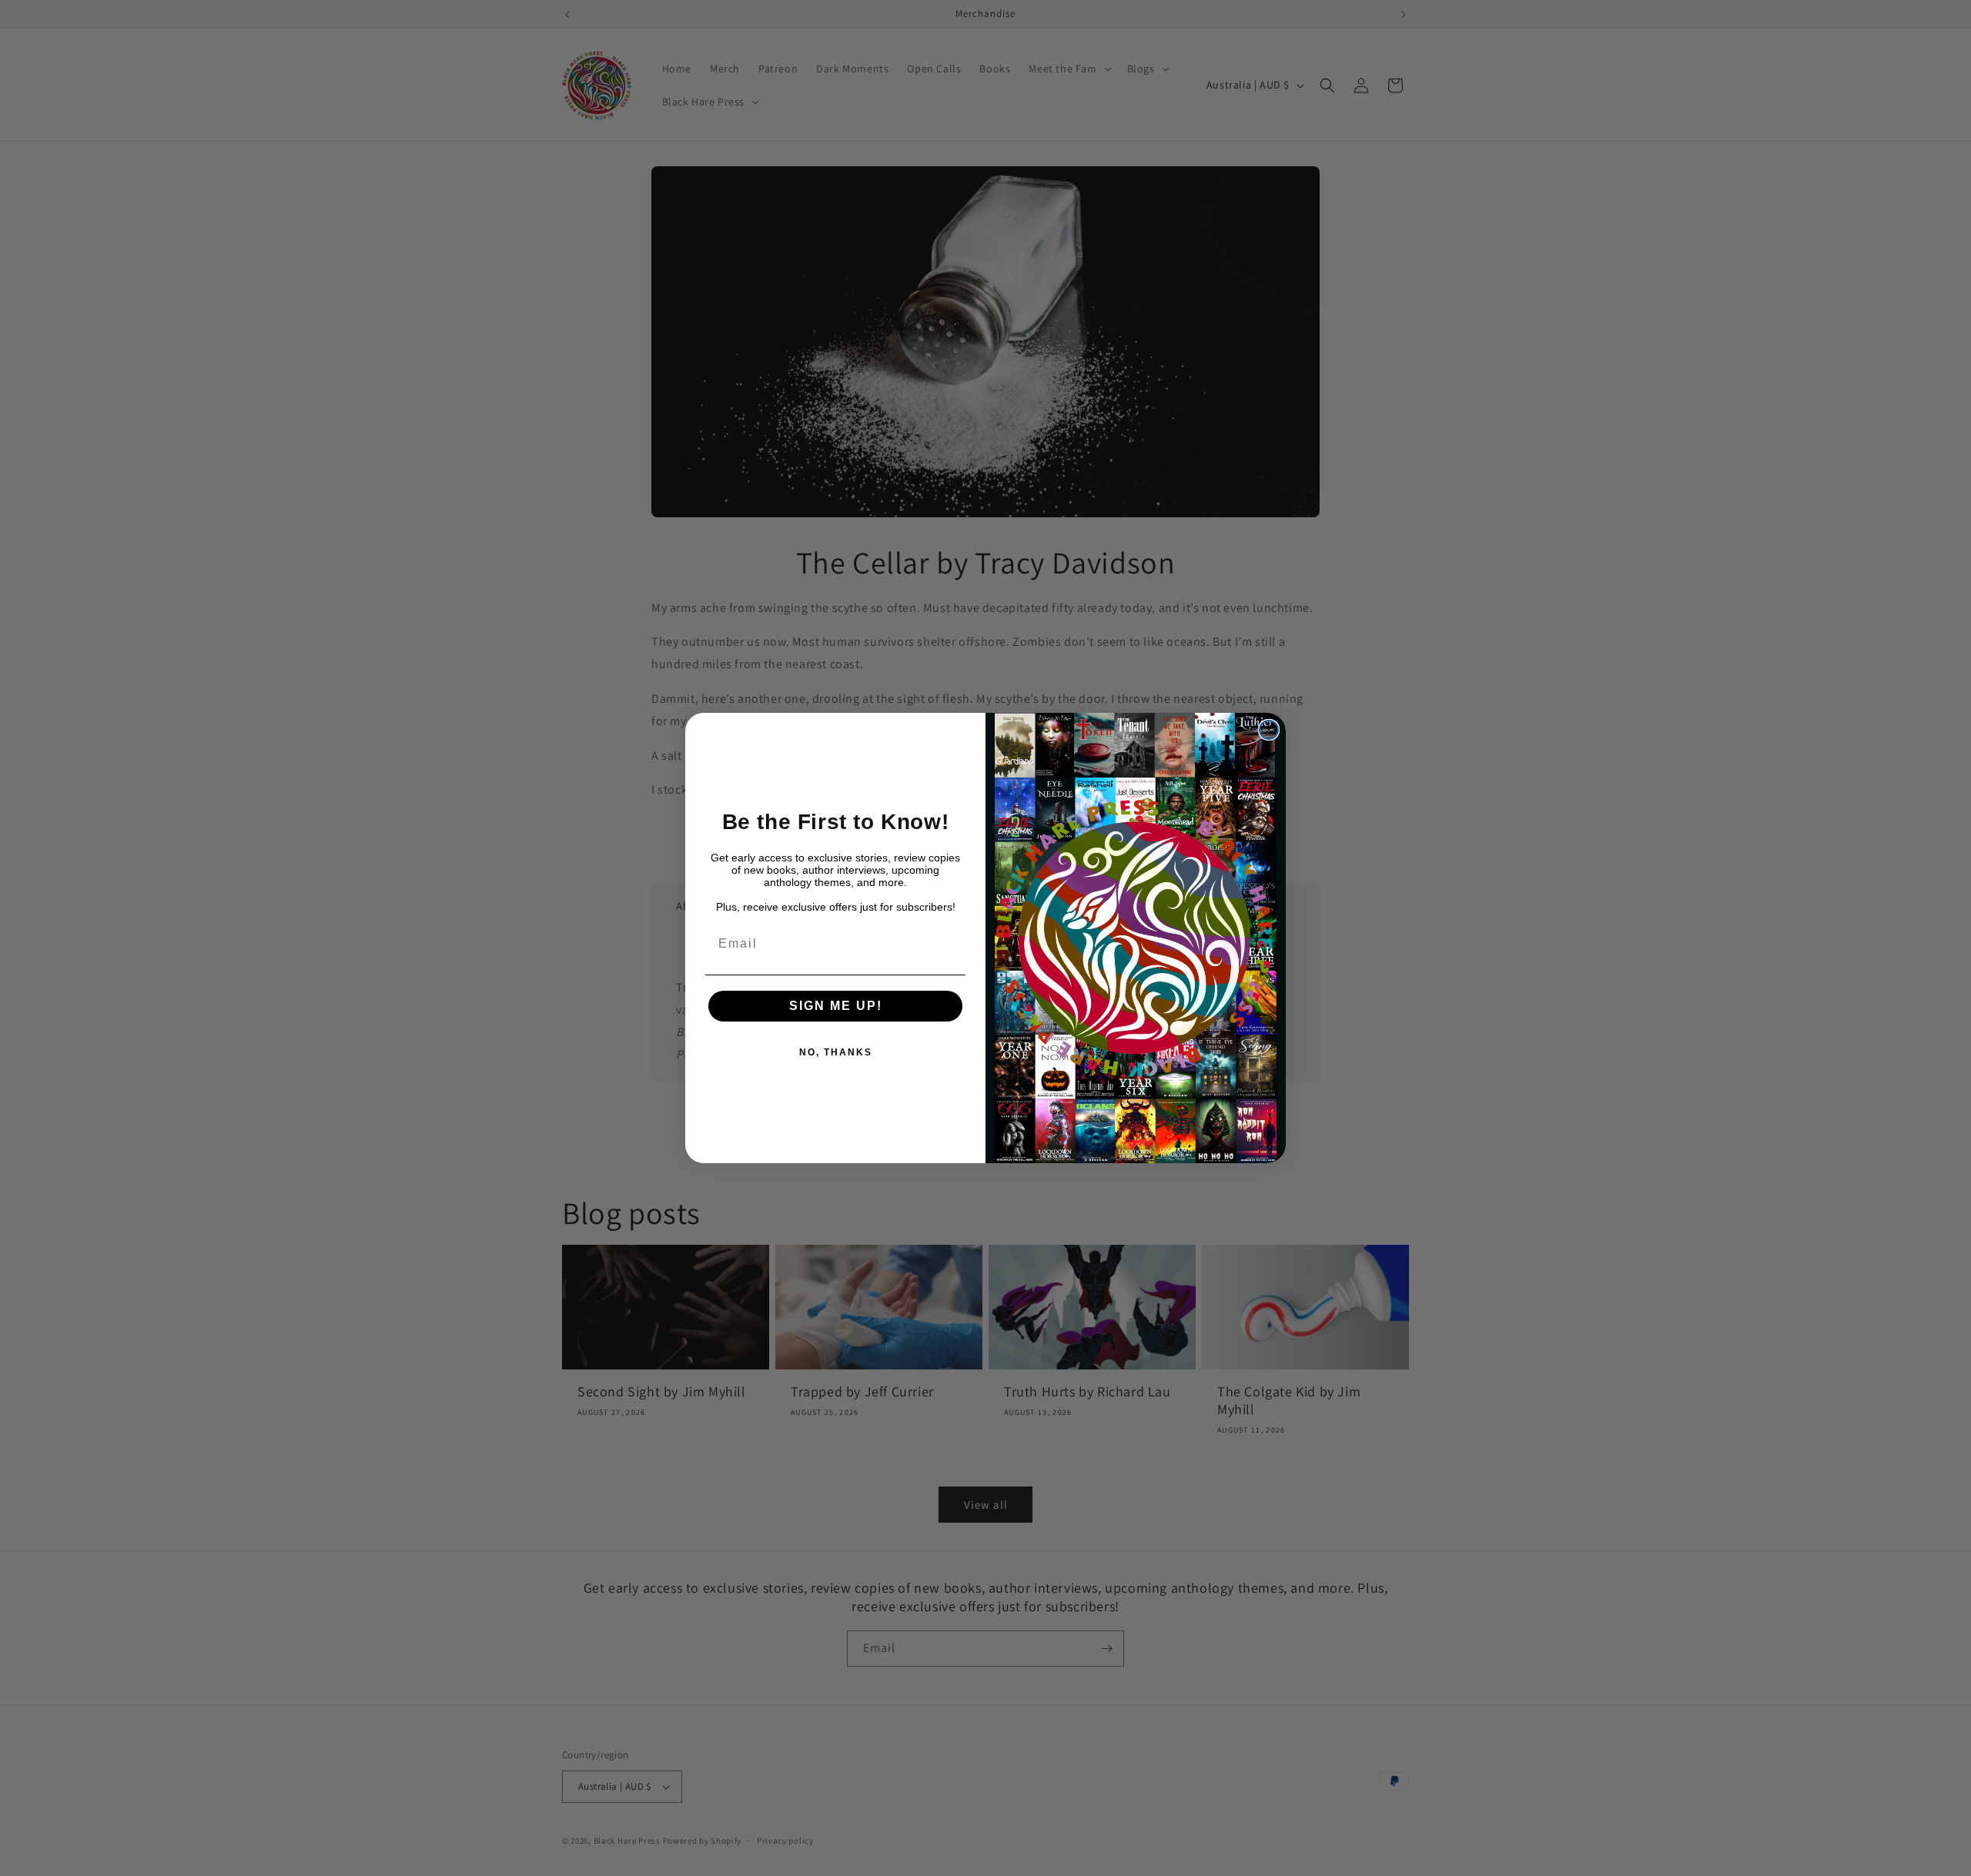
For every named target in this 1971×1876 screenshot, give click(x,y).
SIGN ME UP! (836, 1006)
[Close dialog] (1269, 730)
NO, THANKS (836, 1052)
